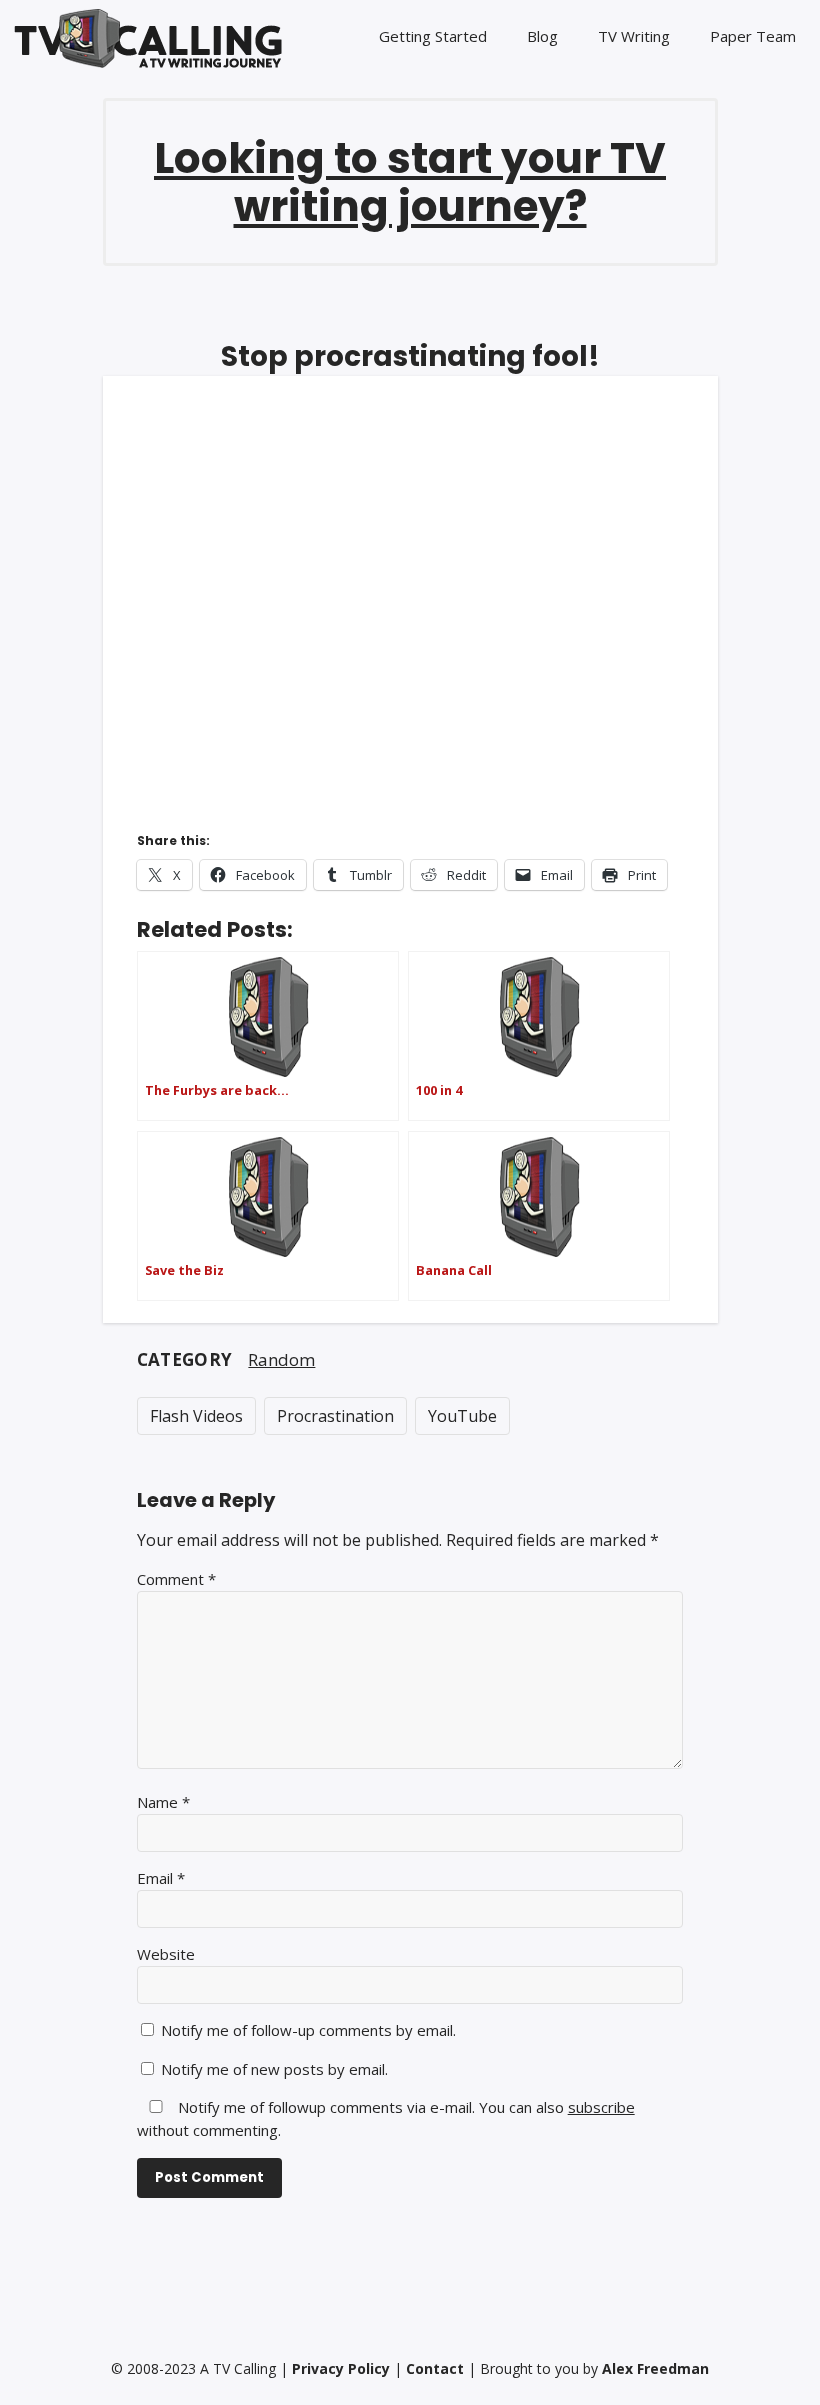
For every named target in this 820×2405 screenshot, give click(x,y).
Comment (176, 1579)
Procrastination (335, 1416)
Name (163, 1802)
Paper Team (753, 36)
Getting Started (433, 36)
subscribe (601, 2107)
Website (166, 1954)
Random (281, 1359)
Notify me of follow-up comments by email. (308, 2030)
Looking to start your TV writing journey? (410, 182)
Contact (435, 2368)
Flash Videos (196, 1416)
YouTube (462, 1416)
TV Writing (634, 36)
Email (161, 1878)
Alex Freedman (655, 2368)
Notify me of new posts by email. (274, 2069)
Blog (542, 36)
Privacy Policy (341, 2368)
